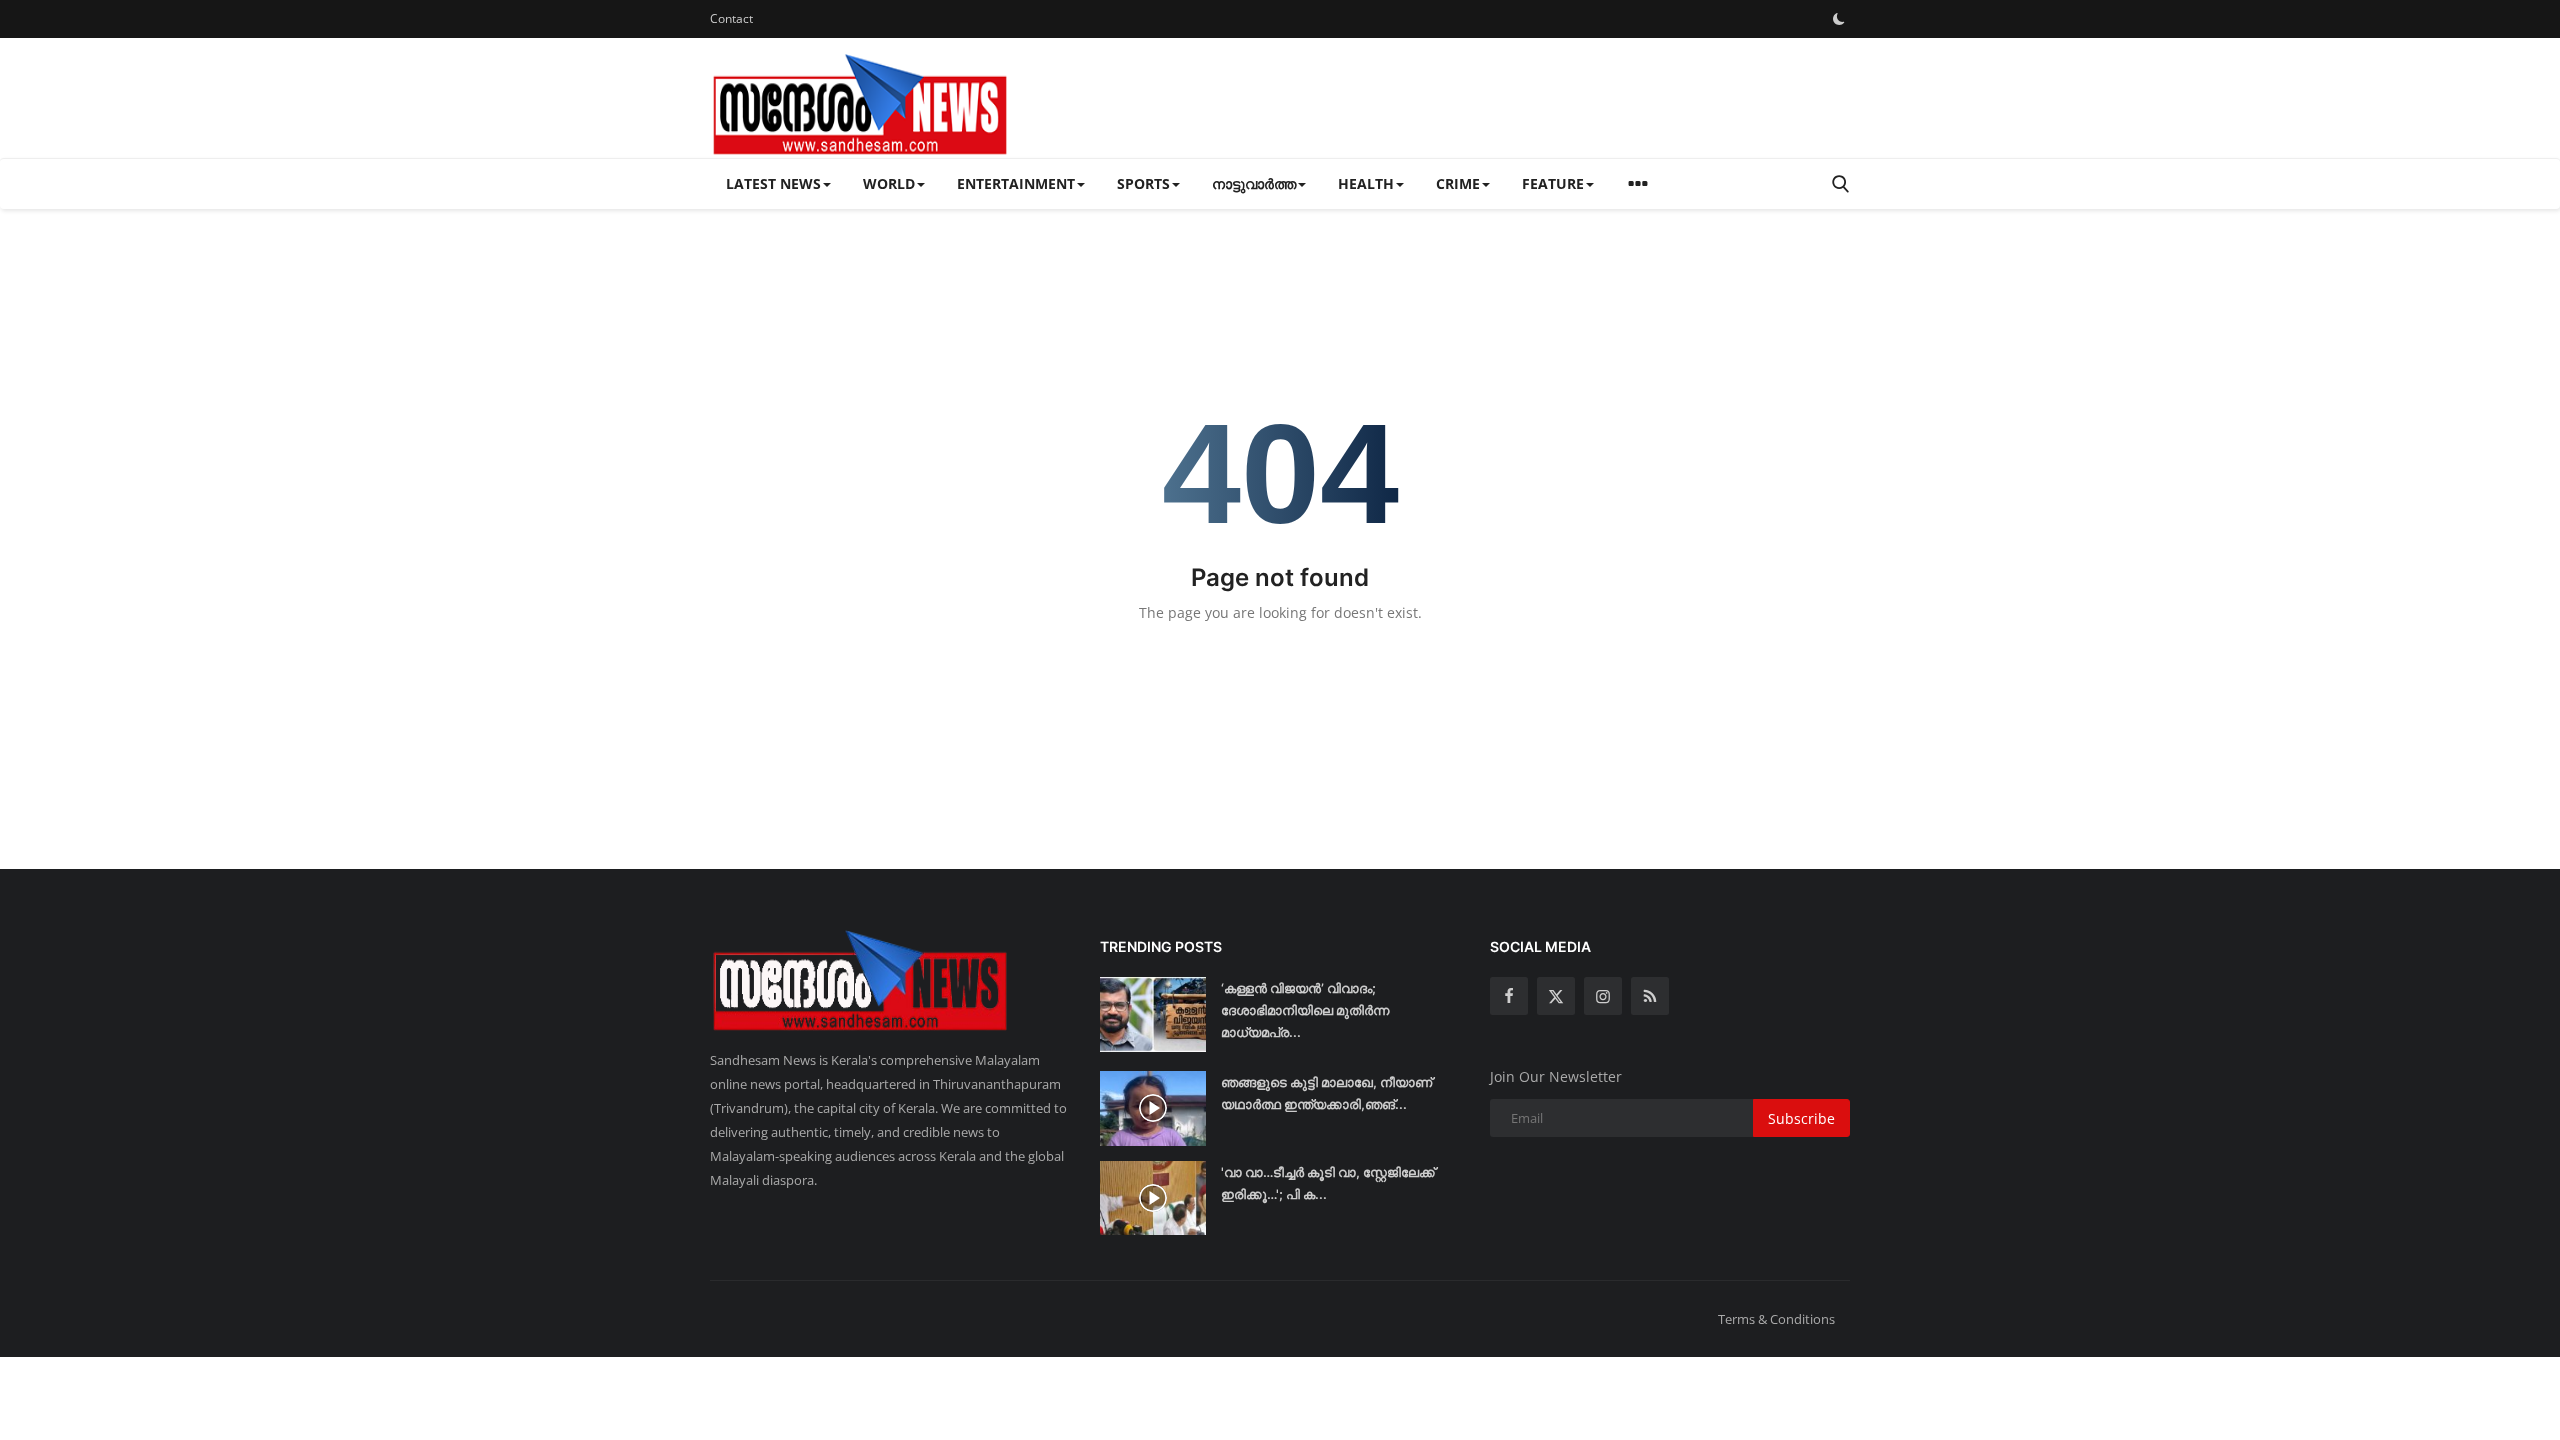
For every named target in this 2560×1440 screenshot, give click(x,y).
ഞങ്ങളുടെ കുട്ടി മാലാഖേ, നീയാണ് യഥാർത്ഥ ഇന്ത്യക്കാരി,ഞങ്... (1326, 1093)
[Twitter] (1556, 996)
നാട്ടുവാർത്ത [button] (1254, 183)
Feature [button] (1553, 183)
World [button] (889, 183)
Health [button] (1366, 183)
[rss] (1650, 996)
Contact (731, 18)
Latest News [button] (773, 183)
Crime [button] (1458, 183)
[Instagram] (1603, 996)
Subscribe (1801, 1118)
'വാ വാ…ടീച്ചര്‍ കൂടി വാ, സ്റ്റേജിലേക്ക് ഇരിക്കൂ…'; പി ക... (1328, 1183)
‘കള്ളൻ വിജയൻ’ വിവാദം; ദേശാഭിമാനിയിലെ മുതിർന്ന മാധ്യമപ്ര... (1305, 1010)
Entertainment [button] (1016, 183)
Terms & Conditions (1776, 1319)
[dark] (1839, 19)
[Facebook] (1509, 996)
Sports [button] (1143, 183)
